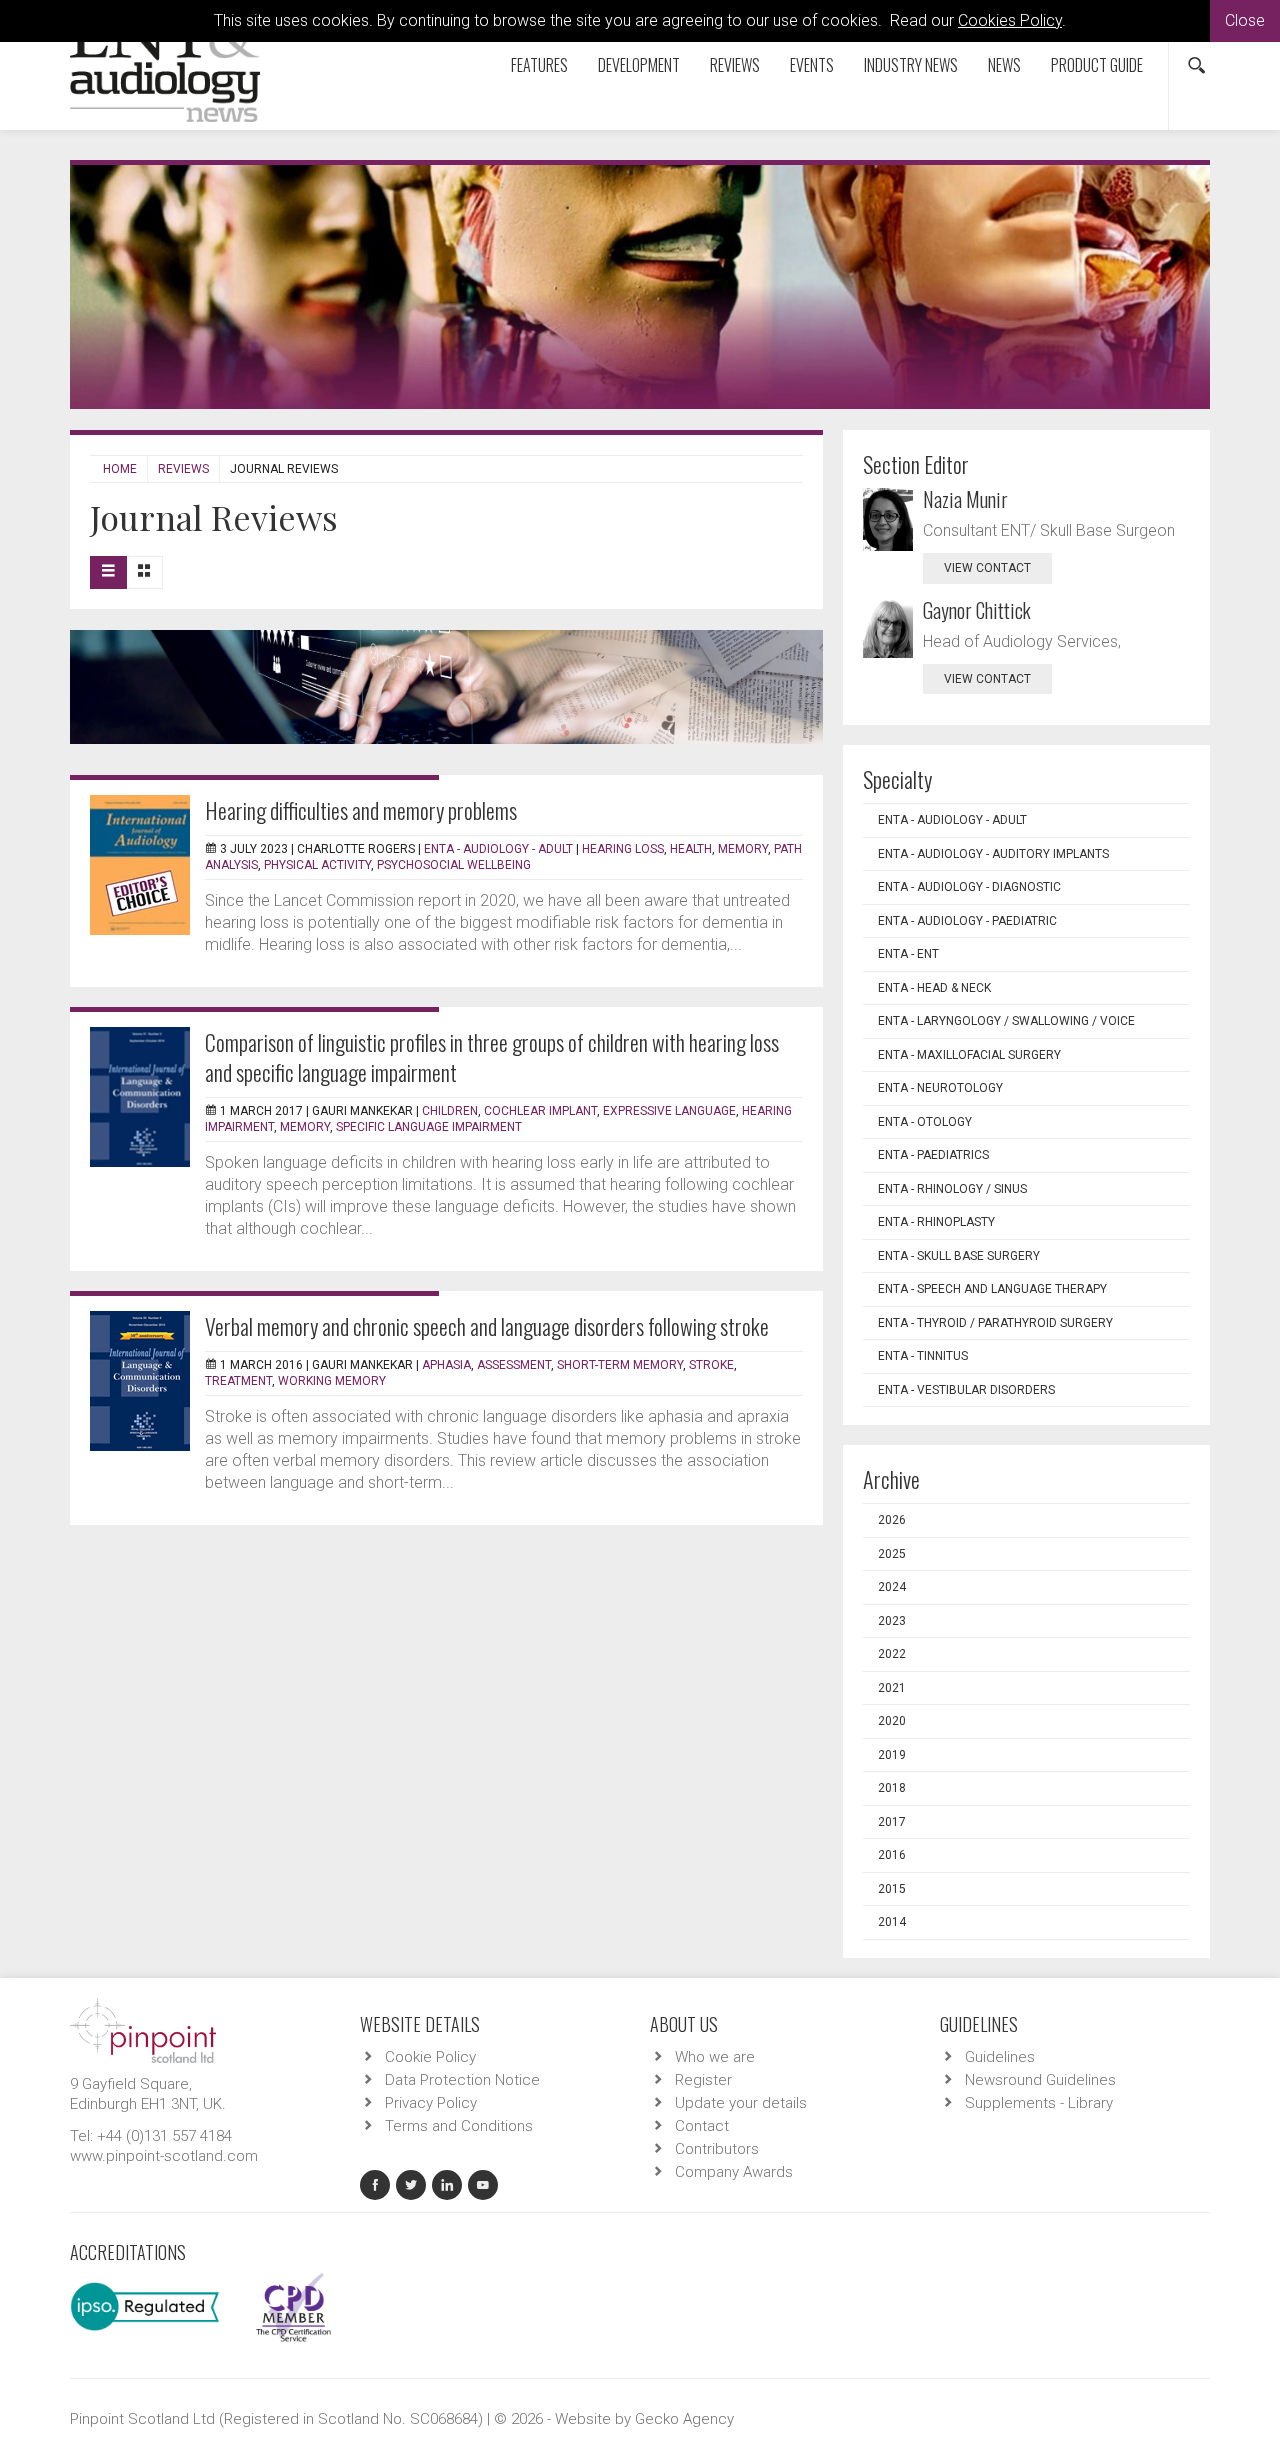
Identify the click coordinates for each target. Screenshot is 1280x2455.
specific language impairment (429, 1127)
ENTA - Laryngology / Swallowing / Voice (1006, 1021)
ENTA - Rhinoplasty (936, 1222)
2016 (892, 1855)
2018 (892, 1788)
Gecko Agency (684, 2419)
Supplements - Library (1039, 2103)
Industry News (911, 65)
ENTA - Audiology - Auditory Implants (993, 854)
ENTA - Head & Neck (934, 988)
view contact (987, 568)
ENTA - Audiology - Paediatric (967, 921)
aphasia (446, 1365)
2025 (892, 1554)
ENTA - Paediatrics (933, 1155)
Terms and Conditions (459, 2126)
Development (639, 65)
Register (703, 2080)
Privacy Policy (431, 2103)
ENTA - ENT (908, 954)
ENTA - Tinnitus (923, 1356)
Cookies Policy (1010, 20)
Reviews (735, 65)
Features (539, 65)
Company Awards (734, 2172)
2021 (892, 1688)
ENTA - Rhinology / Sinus (952, 1189)
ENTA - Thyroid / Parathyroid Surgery (995, 1323)
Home (120, 469)
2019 (892, 1755)
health (691, 849)
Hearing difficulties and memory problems (361, 810)
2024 (892, 1587)
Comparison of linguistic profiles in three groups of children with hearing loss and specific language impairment (492, 1057)
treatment (238, 1381)
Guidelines (1000, 2057)
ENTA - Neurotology (940, 1088)
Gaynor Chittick (977, 610)
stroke (711, 1365)
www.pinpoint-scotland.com (164, 2156)
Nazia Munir (965, 499)
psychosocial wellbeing (454, 865)
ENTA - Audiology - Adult (498, 849)
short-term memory (620, 1365)
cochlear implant (540, 1111)
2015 (892, 1889)
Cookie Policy (430, 2057)
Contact (702, 2126)
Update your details (741, 2103)
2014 (892, 1922)
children (450, 1111)
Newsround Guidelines (1040, 2080)
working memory (332, 1381)
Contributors (717, 2149)
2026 (892, 1520)
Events (812, 65)
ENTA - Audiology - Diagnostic (969, 887)
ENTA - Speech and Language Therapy (992, 1289)
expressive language (669, 1111)
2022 (892, 1654)
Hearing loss (623, 849)
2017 (892, 1822)
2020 (892, 1721)
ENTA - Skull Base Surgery (959, 1256)
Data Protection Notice (462, 2080)
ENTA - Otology (925, 1122)
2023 (892, 1621)
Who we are (715, 2057)
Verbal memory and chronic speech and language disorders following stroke (487, 1326)
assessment (514, 1365)
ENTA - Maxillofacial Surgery (969, 1055)
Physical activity (317, 865)
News (1004, 65)
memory (743, 849)
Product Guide (1097, 65)
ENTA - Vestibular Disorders (966, 1390)
